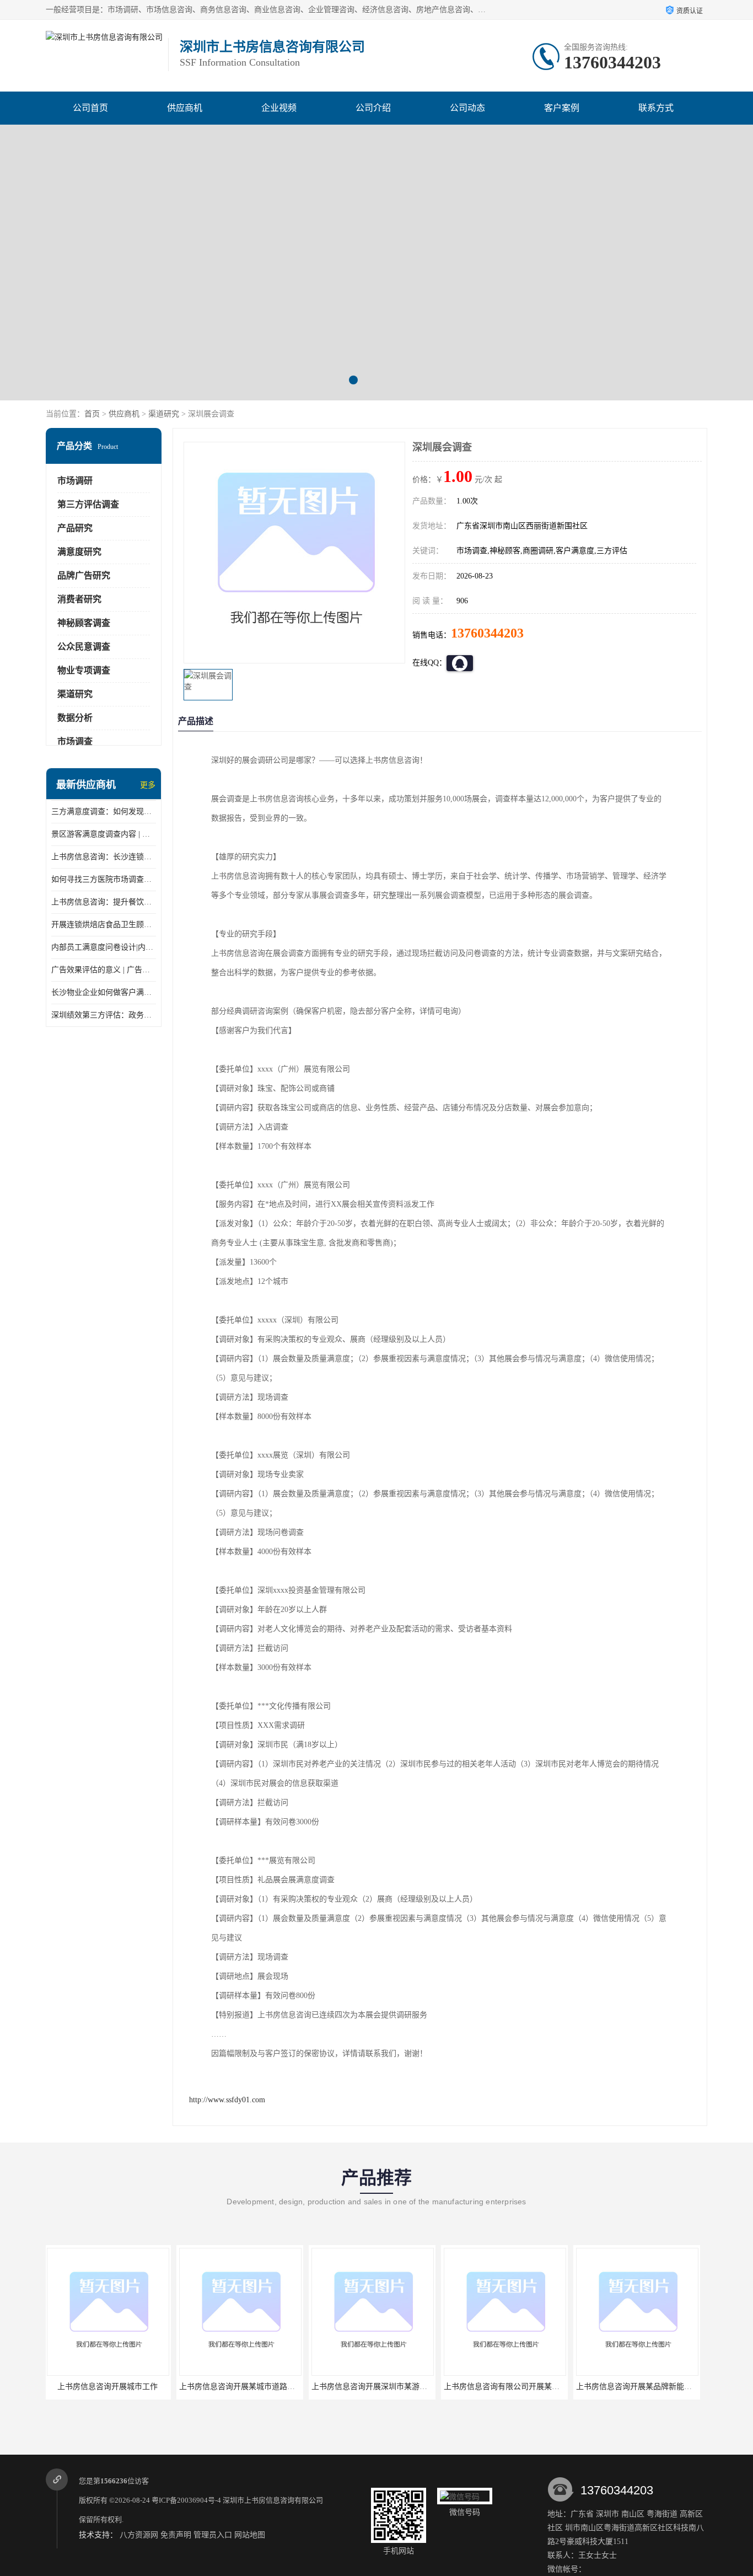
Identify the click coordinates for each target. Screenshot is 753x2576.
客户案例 (562, 108)
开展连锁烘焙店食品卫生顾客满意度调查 (104, 925)
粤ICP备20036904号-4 (186, 2500)
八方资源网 (139, 2535)
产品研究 (75, 528)
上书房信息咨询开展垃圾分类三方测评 (643, 2387)
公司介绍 (373, 108)
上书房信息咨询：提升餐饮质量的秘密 (104, 902)
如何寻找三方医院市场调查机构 (104, 879)
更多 (148, 785)
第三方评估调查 (88, 504)
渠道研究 (164, 414)
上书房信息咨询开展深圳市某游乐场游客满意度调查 (270, 2387)
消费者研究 (79, 599)
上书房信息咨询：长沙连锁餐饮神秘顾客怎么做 (104, 857)
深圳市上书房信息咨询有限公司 (273, 2500)
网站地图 (250, 2535)
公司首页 (90, 108)
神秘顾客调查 (84, 623)
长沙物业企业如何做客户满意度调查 (104, 992)
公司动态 (467, 108)
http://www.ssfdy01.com (227, 2100)
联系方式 (656, 108)
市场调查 (75, 741)
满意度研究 (79, 552)
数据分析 (75, 718)
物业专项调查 (84, 670)
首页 (92, 414)
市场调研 (75, 481)
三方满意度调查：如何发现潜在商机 (104, 812)
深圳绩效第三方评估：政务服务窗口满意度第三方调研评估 (104, 1015)
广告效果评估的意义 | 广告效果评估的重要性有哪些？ (104, 970)
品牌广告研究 (84, 575)
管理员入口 (213, 2535)
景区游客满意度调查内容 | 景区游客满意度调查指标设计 (104, 834)
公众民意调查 (84, 647)
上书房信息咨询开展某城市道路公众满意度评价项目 (137, 2387)
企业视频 (279, 108)
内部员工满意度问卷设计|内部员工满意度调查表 (104, 947)
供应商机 (185, 108)
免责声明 (176, 2535)
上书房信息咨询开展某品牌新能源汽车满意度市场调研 (538, 2387)
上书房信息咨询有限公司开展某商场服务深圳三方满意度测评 (417, 2387)
